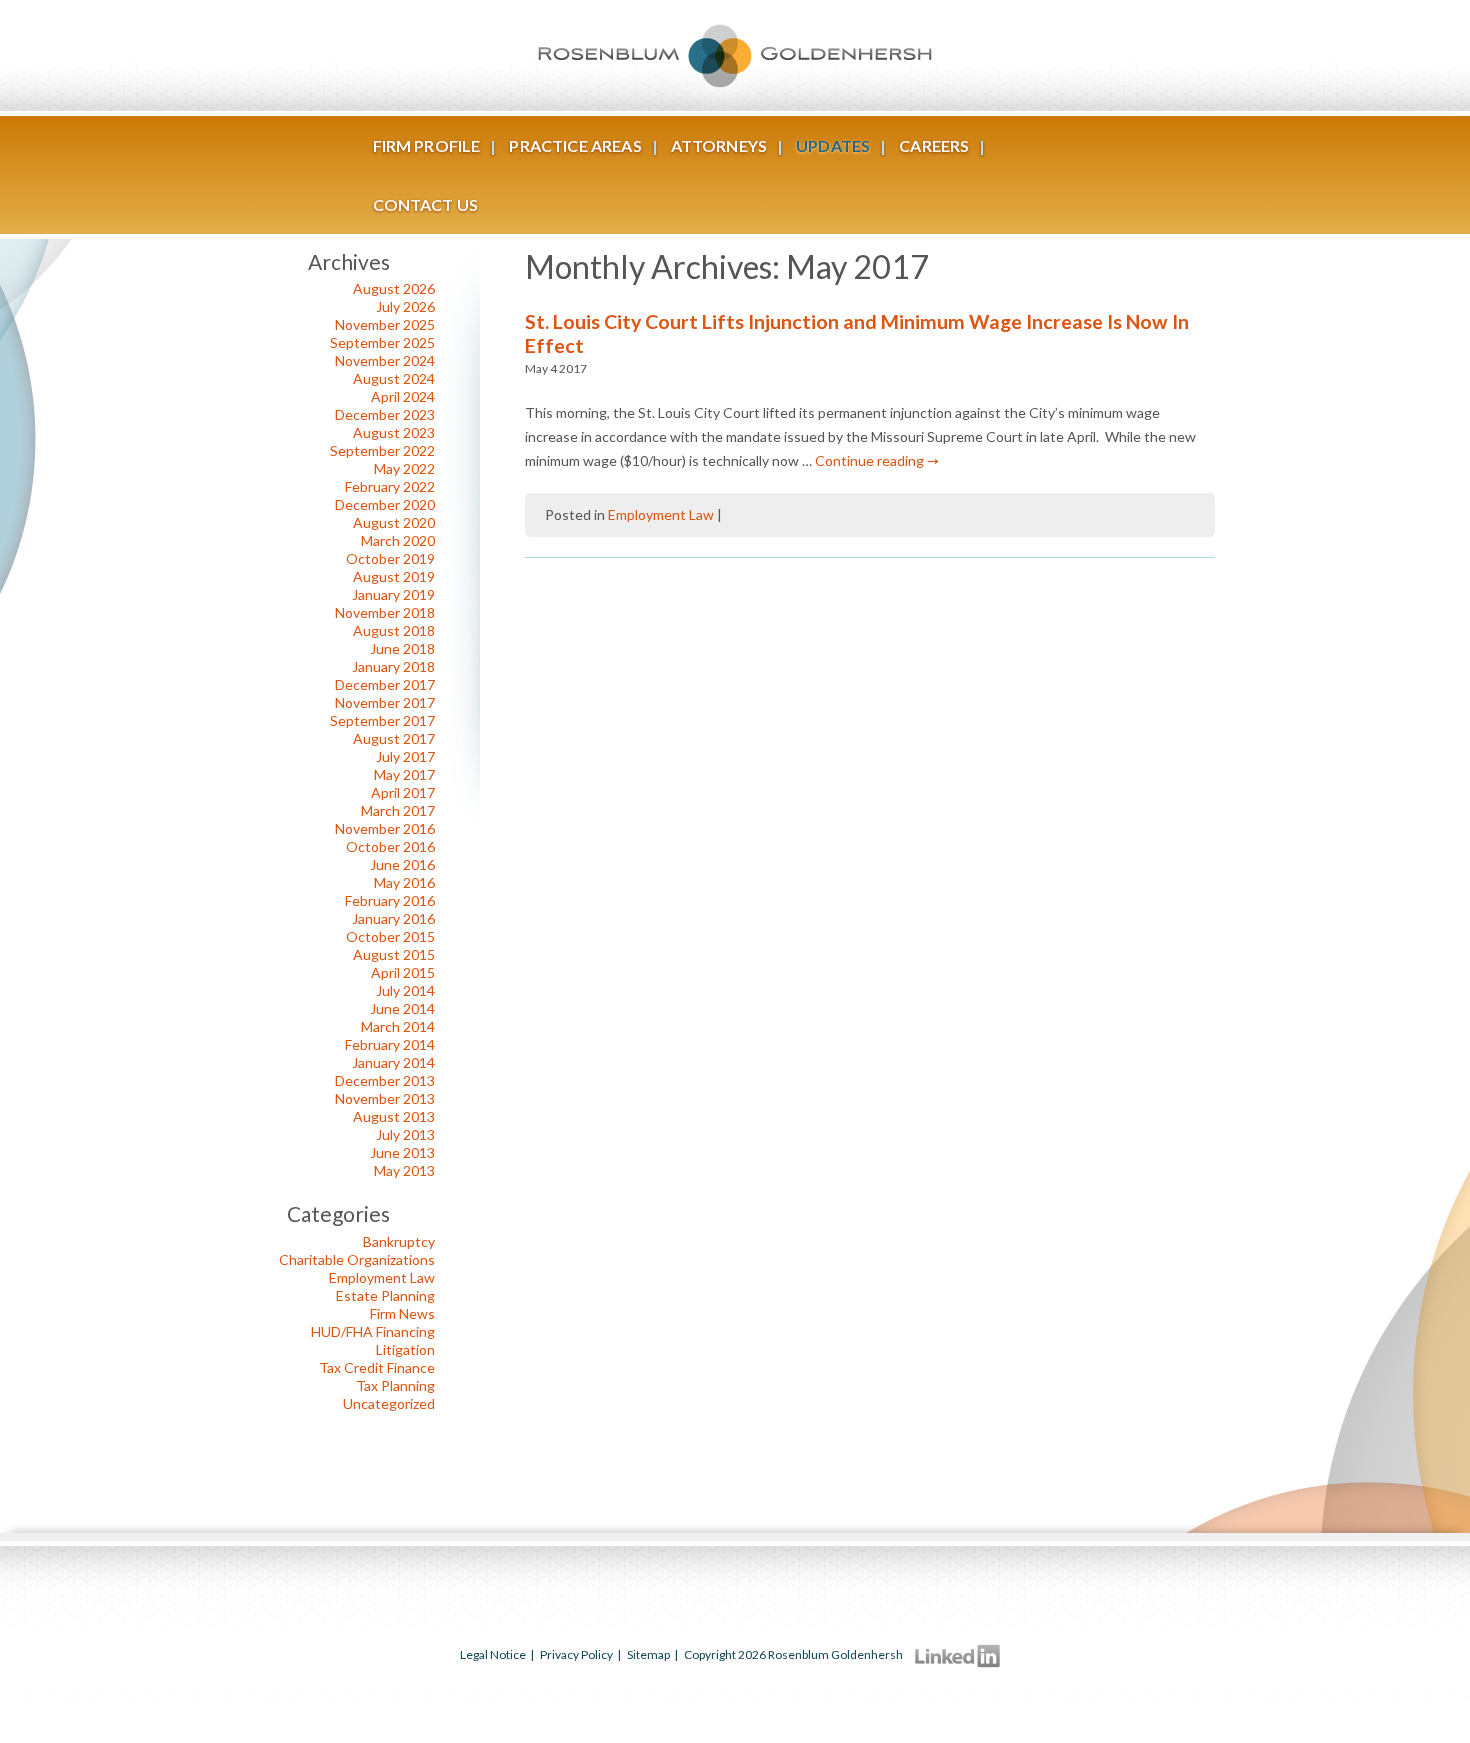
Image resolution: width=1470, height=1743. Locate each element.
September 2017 (382, 720)
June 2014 (402, 1008)
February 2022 (390, 486)
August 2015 (394, 954)
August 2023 (394, 432)
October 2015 (390, 936)
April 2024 (403, 396)
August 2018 (394, 630)
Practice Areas (575, 145)
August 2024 (394, 378)
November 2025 (385, 324)
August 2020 (394, 522)
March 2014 (398, 1026)
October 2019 (390, 558)
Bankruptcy (399, 1241)
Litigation (405, 1349)
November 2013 (385, 1098)
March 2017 (398, 810)
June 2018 (402, 648)
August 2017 (394, 738)
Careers (934, 145)
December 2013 (385, 1080)
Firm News (402, 1313)
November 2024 (385, 360)
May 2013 (404, 1170)
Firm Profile (427, 145)
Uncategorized (389, 1403)
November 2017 (385, 702)
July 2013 (405, 1134)
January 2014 (393, 1062)
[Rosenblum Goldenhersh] (735, 55)
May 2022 (404, 468)
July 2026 (405, 306)
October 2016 (390, 846)
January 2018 (393, 666)
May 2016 (404, 882)
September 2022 (382, 450)
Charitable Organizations (357, 1259)
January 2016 (393, 918)
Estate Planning (385, 1295)
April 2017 (403, 792)
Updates (833, 145)
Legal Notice (493, 1654)
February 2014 (390, 1044)
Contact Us (426, 204)
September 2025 (382, 342)
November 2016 (385, 828)
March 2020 (398, 540)
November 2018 (385, 612)
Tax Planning (395, 1385)
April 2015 (403, 972)
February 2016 (390, 900)
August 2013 (394, 1116)
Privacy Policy (576, 1654)
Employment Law (661, 514)
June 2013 (402, 1152)
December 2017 (385, 684)
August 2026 (394, 288)
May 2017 (404, 774)
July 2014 (405, 990)
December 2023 (385, 414)
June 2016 (402, 864)
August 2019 (394, 576)
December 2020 (385, 504)
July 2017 (405, 756)
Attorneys (719, 145)
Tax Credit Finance (377, 1367)
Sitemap (648, 1654)
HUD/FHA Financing (373, 1331)
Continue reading (877, 460)
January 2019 (393, 594)
